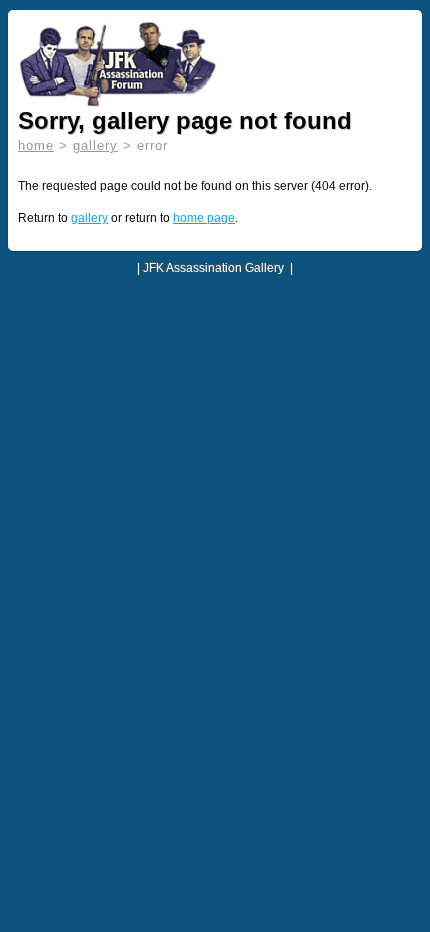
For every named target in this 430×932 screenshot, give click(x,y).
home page (204, 218)
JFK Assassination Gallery (213, 268)
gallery (95, 145)
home (36, 145)
